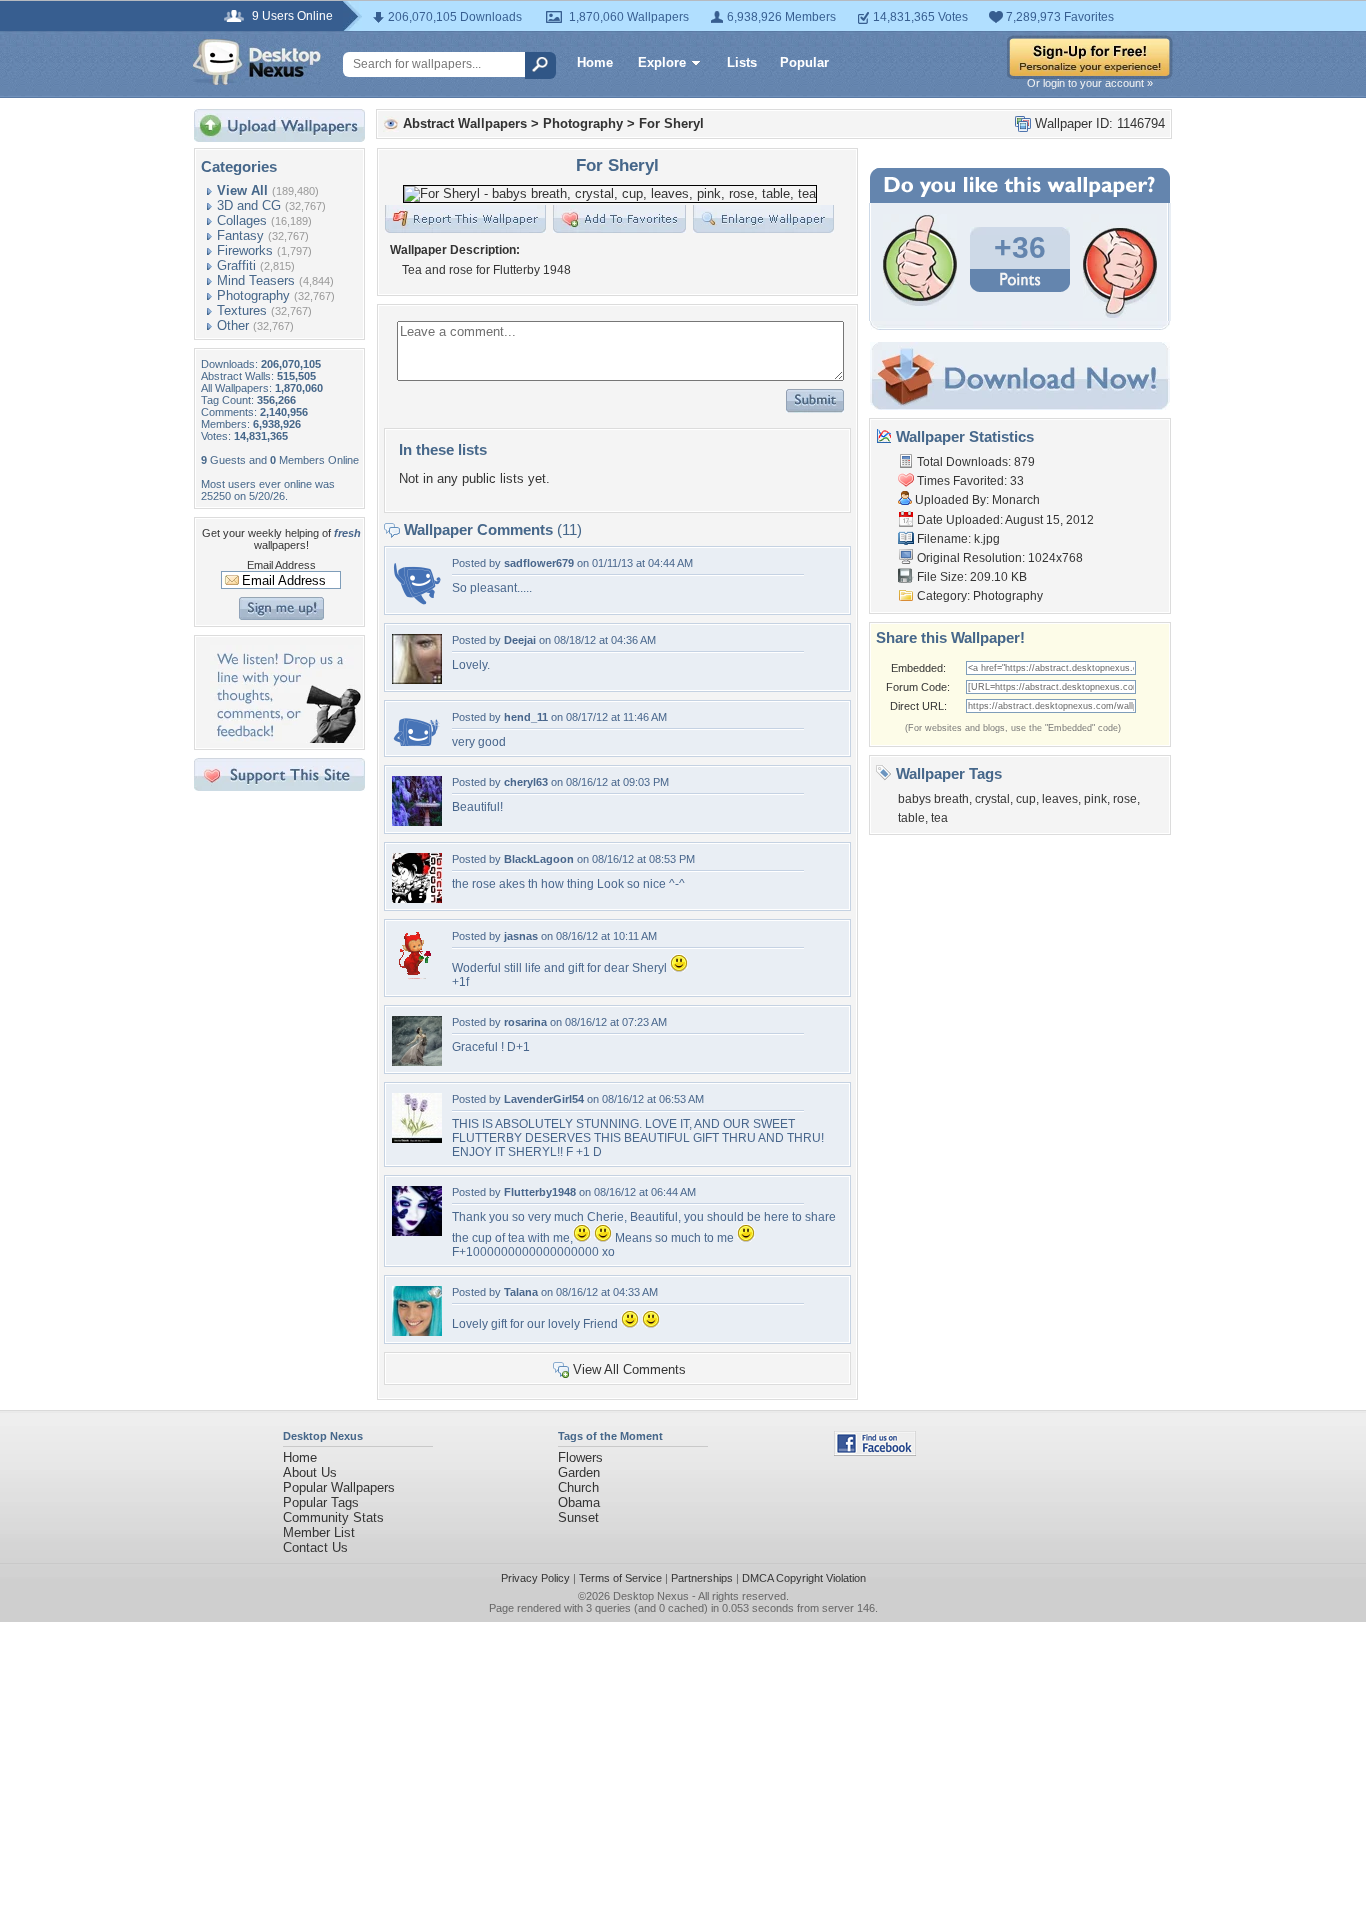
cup (1026, 799)
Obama (579, 1502)
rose (1125, 799)
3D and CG (249, 205)
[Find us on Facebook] (875, 1451)
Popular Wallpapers (339, 1487)
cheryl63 (526, 782)
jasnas (521, 936)
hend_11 (526, 717)
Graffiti (236, 265)
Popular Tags (321, 1502)
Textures (242, 310)
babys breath (933, 799)
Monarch (1016, 500)
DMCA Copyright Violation (804, 1578)
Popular (804, 62)
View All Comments (629, 1369)
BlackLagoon (539, 859)
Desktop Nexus (651, 1596)
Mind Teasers (256, 280)
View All (242, 190)
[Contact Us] (285, 738)
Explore (662, 62)
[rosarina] (417, 1061)
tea (939, 818)
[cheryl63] (417, 821)
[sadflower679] (417, 602)
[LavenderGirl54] (417, 1138)
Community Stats (333, 1517)
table (911, 818)
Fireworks (245, 250)
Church (578, 1487)
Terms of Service (620, 1578)
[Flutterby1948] (417, 1231)
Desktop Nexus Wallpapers (257, 62)
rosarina (525, 1022)
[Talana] (417, 1331)
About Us (310, 1472)
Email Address (281, 565)
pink (1095, 799)
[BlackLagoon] (417, 898)
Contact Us (315, 1547)
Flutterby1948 (540, 1192)
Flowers (580, 1457)
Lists (742, 62)
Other (233, 325)
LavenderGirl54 (544, 1099)
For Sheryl (671, 123)
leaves (1060, 799)
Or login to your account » (1090, 83)
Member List (319, 1532)
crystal (992, 799)
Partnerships (702, 1578)
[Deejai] (417, 679)
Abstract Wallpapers (465, 123)
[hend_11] (417, 741)
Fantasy (240, 235)
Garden (579, 1472)
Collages (242, 220)
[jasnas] (417, 975)
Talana (521, 1292)
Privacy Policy (535, 1578)
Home (595, 62)
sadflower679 (539, 563)
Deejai (520, 640)
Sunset (578, 1517)
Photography (253, 295)
